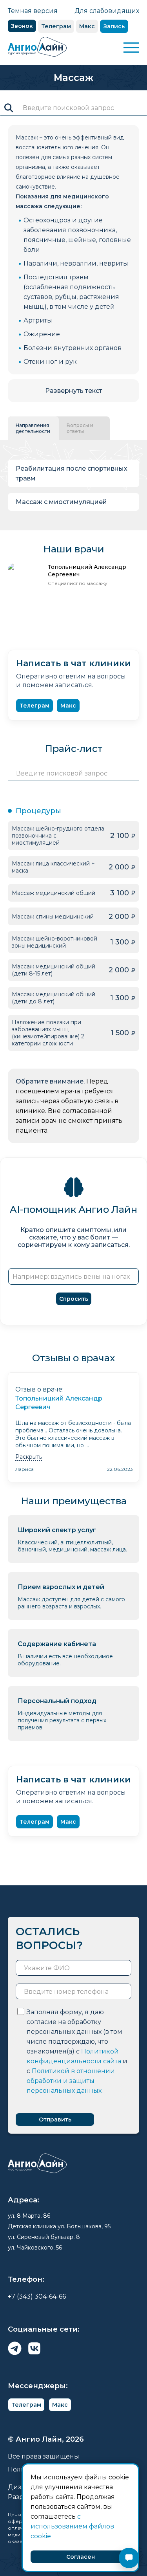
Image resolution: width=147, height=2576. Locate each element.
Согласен (81, 2557)
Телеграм (56, 26)
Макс (87, 26)
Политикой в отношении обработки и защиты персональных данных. (71, 2081)
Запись (114, 26)
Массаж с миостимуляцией (61, 502)
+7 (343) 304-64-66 (37, 2296)
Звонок (22, 26)
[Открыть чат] (129, 2558)
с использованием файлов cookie (72, 2526)
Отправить (55, 2119)
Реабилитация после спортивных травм (72, 473)
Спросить (74, 1299)
